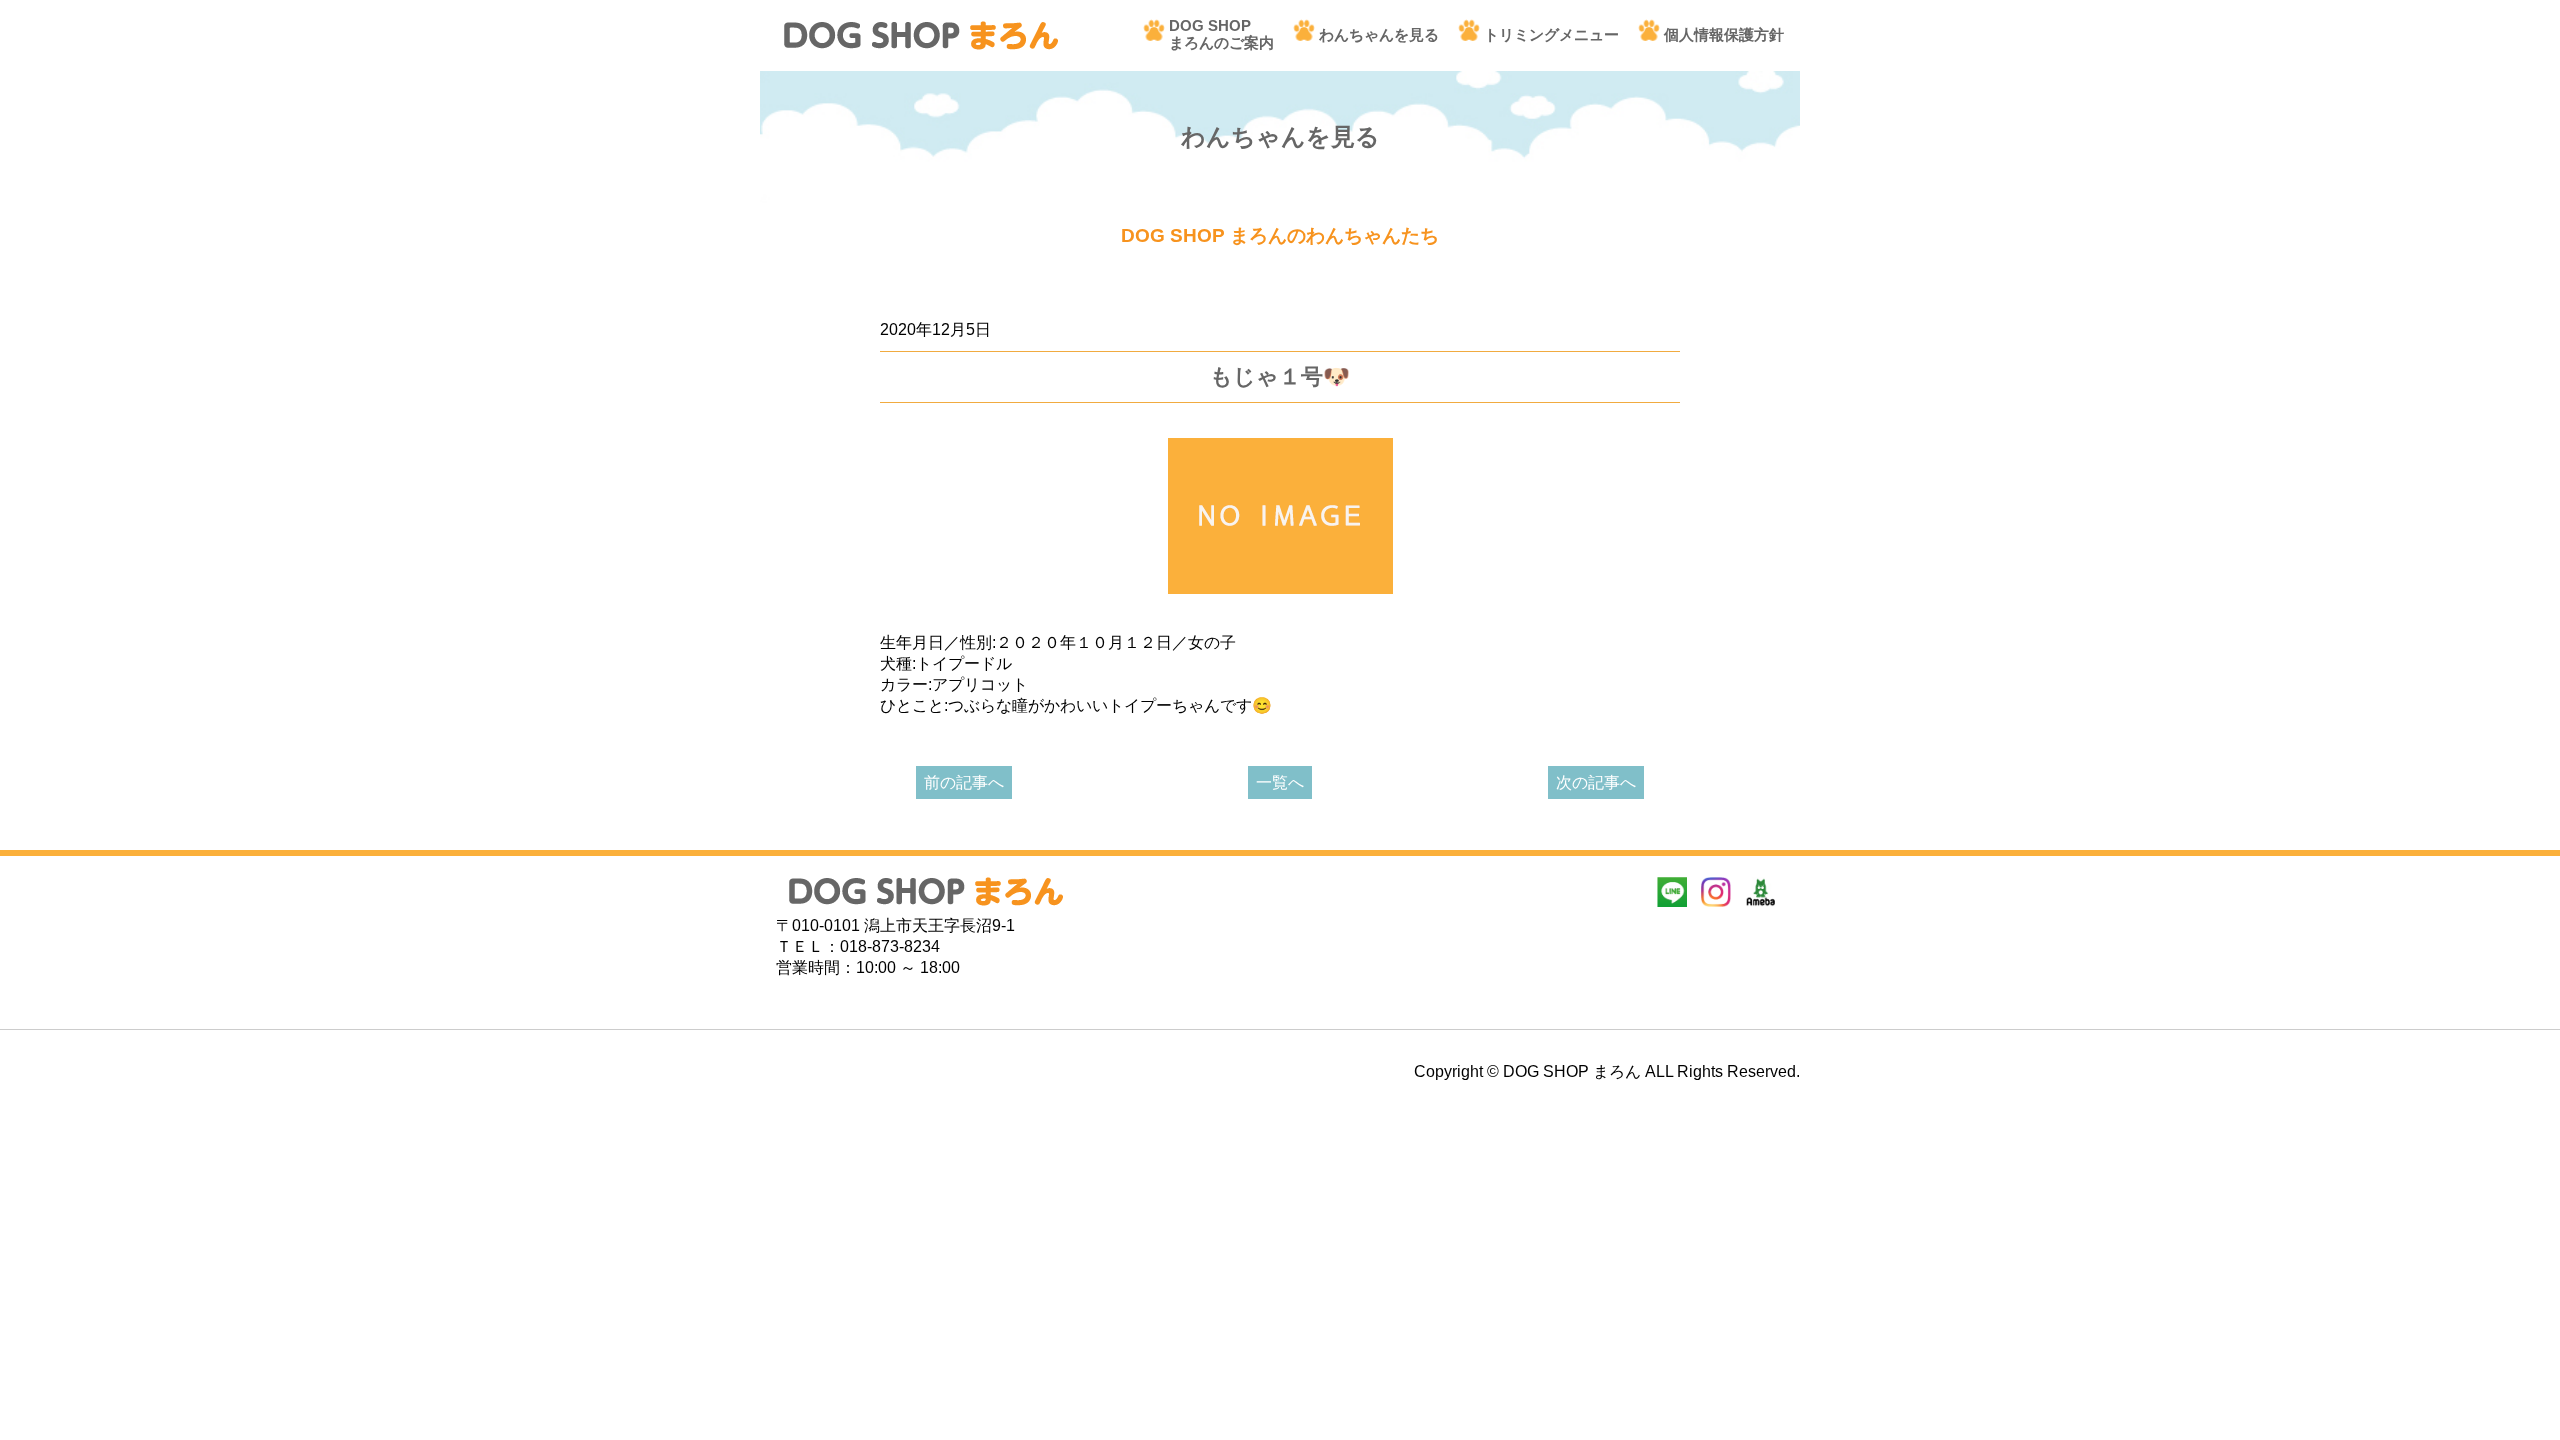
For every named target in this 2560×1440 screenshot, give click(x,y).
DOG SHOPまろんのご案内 (1221, 34)
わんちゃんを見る (1379, 34)
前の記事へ (964, 782)
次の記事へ (1596, 782)
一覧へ (1280, 782)
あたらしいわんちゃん (960, 298)
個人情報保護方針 (1724, 34)
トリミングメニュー (1551, 34)
